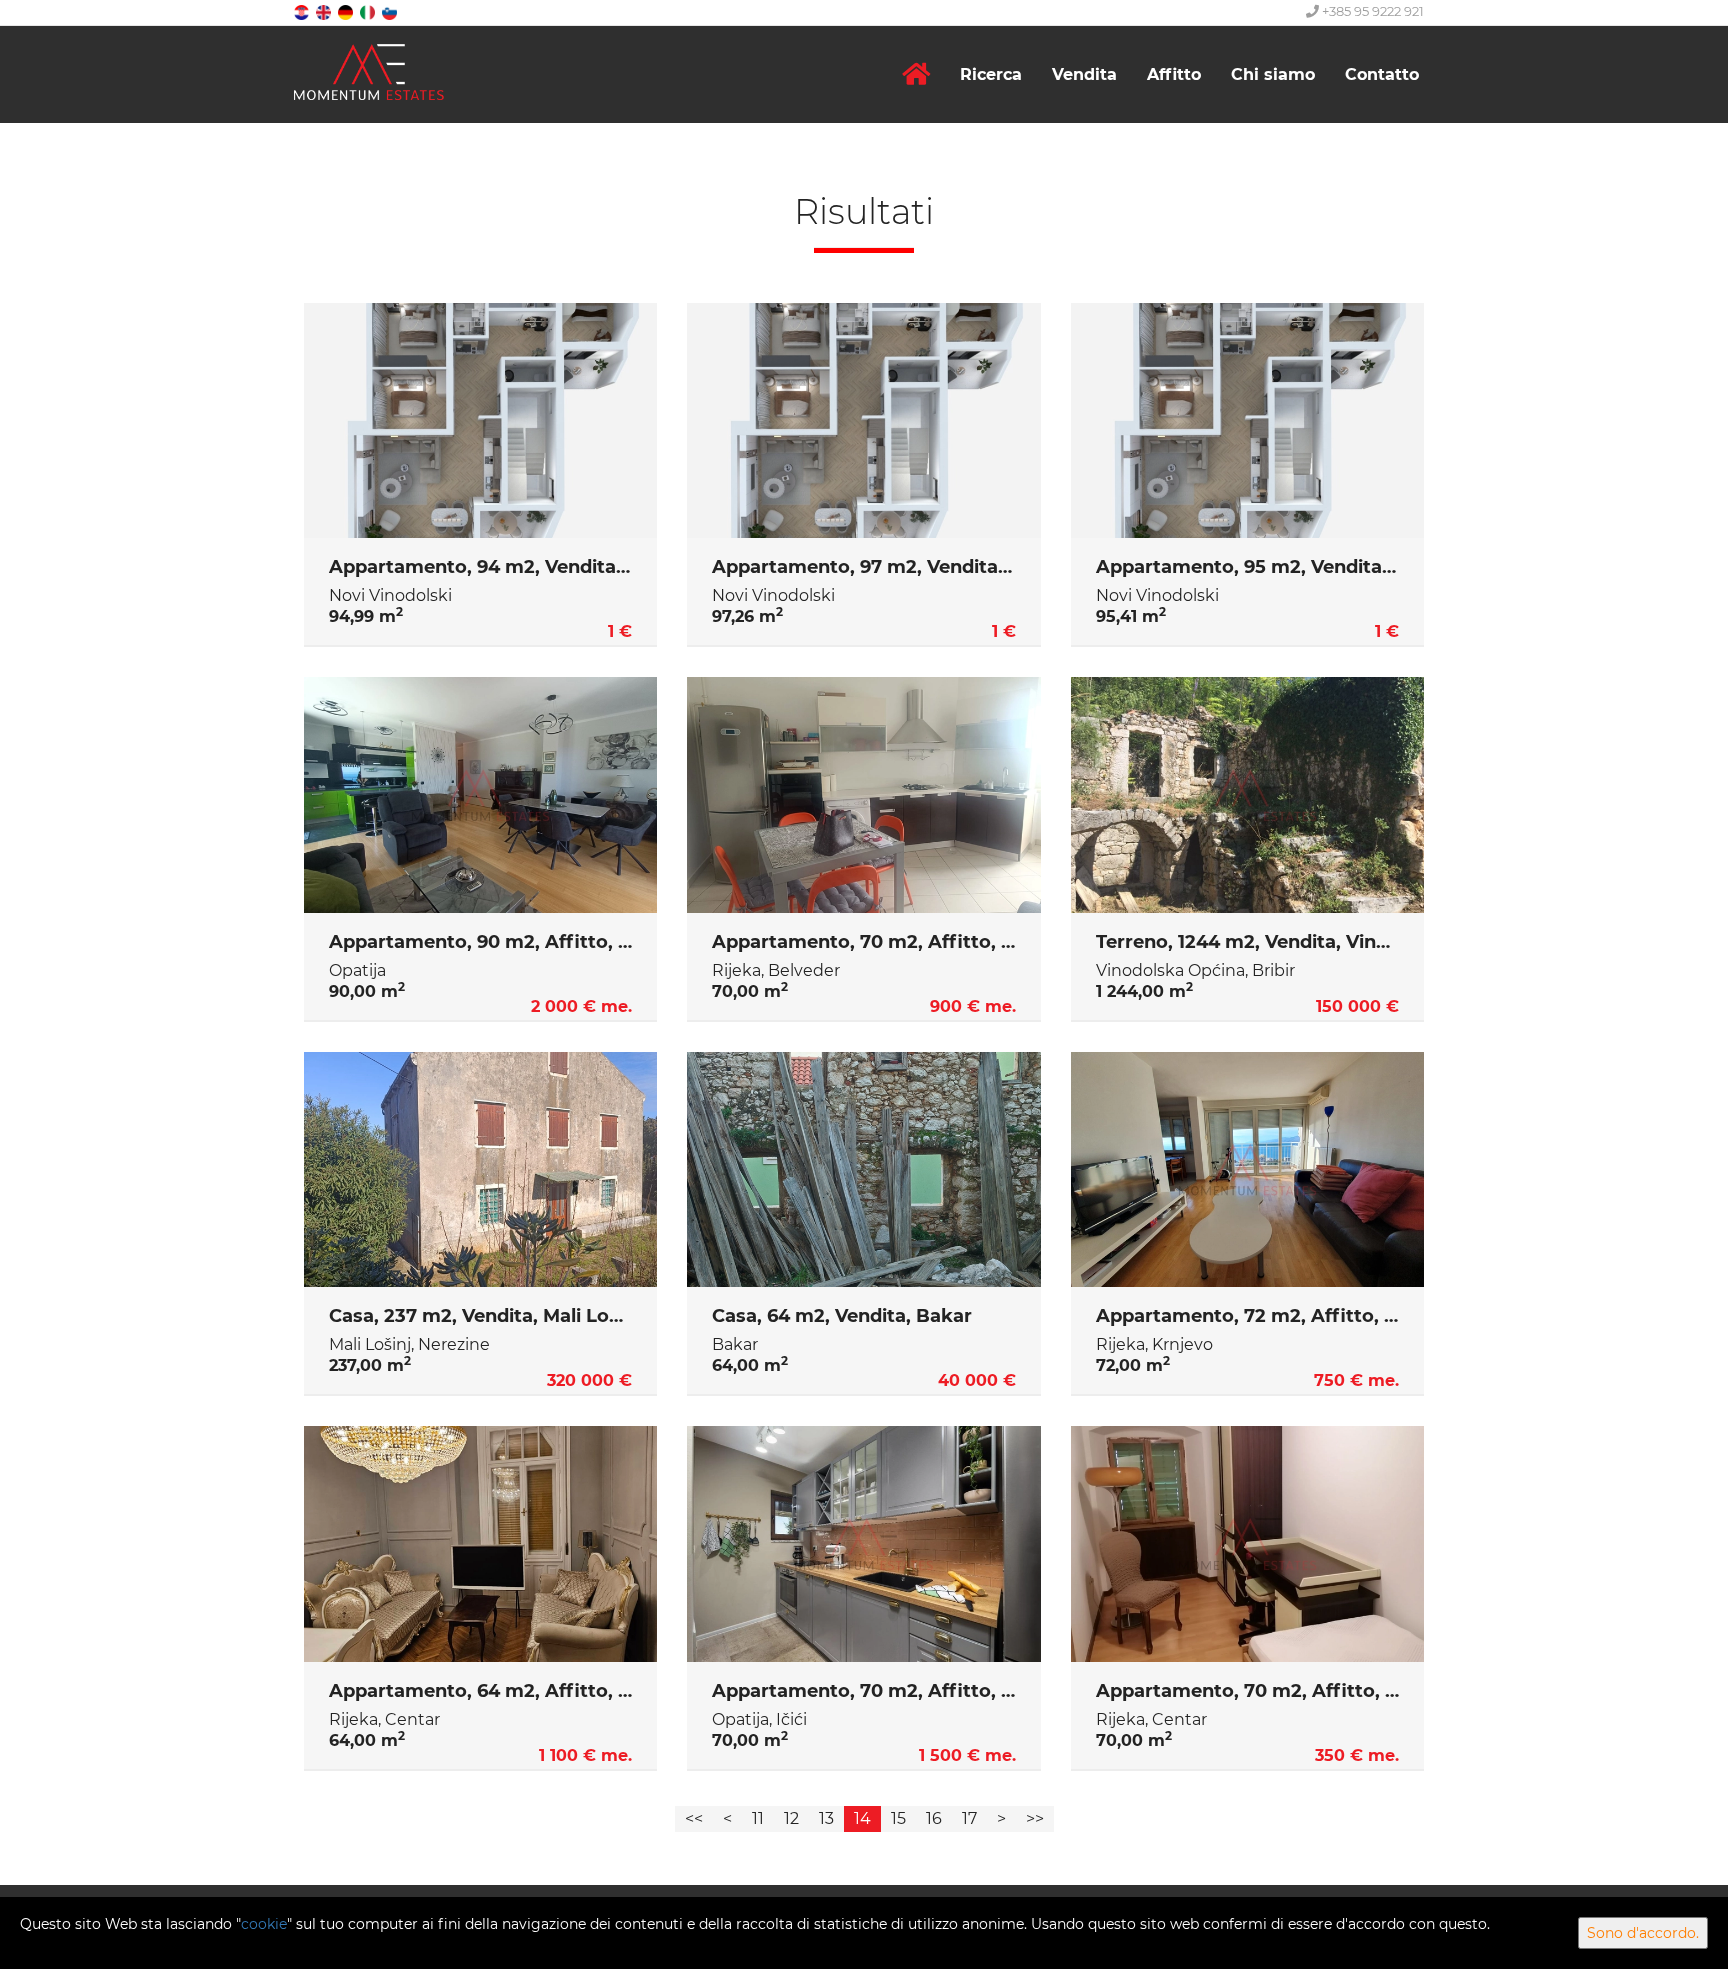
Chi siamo (1273, 74)
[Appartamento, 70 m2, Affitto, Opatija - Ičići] (863, 1544)
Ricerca (991, 74)
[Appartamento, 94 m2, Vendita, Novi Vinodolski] (480, 421)
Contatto (1382, 74)
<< (694, 1818)
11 (758, 1818)
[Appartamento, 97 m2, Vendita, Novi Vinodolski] (863, 421)
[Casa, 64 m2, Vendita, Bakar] (863, 1170)
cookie (264, 1924)
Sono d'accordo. (1643, 1933)
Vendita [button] (1084, 74)
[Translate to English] (325, 11)
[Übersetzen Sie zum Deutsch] (347, 11)
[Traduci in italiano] (369, 11)
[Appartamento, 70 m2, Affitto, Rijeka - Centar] (1247, 1544)
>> (1035, 1818)
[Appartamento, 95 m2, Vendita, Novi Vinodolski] (1247, 421)
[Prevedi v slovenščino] (391, 11)
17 (969, 1818)
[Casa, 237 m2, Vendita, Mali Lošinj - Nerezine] (480, 1170)
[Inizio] (916, 74)
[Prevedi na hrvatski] (303, 11)
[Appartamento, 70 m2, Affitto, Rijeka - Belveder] (863, 795)
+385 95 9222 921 (1371, 11)
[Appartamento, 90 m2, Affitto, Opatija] (480, 795)
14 (862, 1818)
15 (898, 1818)
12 (791, 1818)
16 (934, 1818)
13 (826, 1818)
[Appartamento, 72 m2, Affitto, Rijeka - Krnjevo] (1247, 1170)
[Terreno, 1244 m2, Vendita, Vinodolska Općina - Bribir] (1247, 795)
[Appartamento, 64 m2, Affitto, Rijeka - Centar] (480, 1544)
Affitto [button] (1174, 74)
